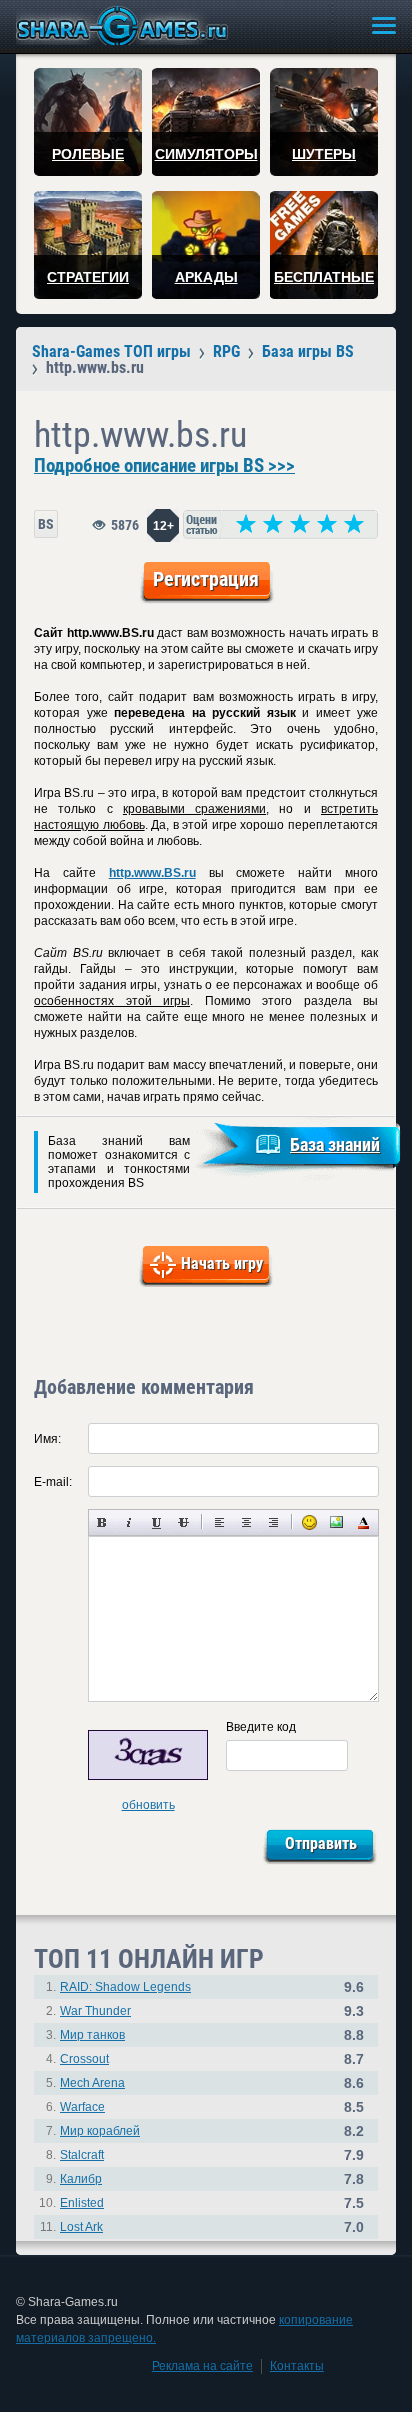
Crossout (84, 2059)
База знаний (335, 1144)
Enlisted (82, 2203)
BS (46, 524)
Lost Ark (81, 2227)
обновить (148, 1805)
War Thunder (95, 2011)
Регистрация (206, 579)
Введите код (261, 1727)
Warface (82, 2107)
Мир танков (92, 2035)
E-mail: (53, 1482)
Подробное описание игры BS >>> (164, 466)
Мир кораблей (100, 2131)
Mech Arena (92, 2083)
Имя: (47, 1439)
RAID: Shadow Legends (125, 1987)
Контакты (297, 2366)
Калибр (81, 2179)
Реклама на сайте (202, 2366)
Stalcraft (82, 2155)
